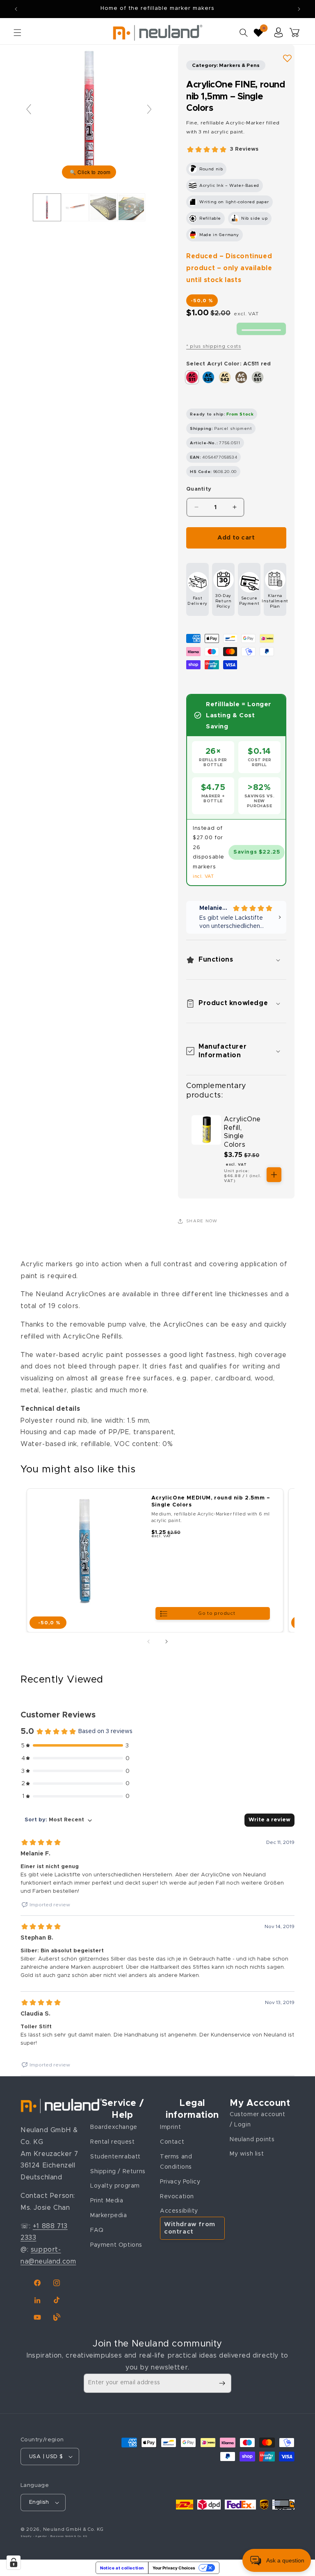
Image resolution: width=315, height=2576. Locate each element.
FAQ (97, 2230)
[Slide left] (148, 1642)
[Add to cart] (274, 1175)
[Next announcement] (299, 9)
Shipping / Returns (118, 2172)
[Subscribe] (222, 2383)
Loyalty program (115, 2186)
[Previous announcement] (16, 9)
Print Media (107, 2201)
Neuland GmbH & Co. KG (73, 2529)
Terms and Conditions (176, 2162)
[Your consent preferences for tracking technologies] (14, 2562)
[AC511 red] (192, 377)
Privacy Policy (180, 2182)
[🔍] (89, 113)
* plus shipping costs (214, 346)
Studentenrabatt (115, 2157)
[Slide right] (167, 1642)
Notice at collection (122, 2568)
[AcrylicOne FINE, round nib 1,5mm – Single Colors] (75, 207)
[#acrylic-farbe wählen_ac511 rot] (47, 207)
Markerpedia (109, 2216)
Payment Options (116, 2245)
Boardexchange (114, 2127)
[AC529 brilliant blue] (208, 377)
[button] (17, 32)
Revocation (177, 2197)
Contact (172, 2142)
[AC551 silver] (258, 377)
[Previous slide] (29, 109)
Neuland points (252, 2140)
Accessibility (179, 2211)
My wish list (247, 2154)
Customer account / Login (258, 2120)
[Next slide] (149, 109)
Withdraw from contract (190, 2228)
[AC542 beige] (225, 377)
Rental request (112, 2142)
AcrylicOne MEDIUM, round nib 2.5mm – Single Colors (211, 1502)
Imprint (170, 2127)
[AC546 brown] (241, 377)
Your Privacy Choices (174, 2568)
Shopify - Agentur (34, 2536)
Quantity (199, 489)
